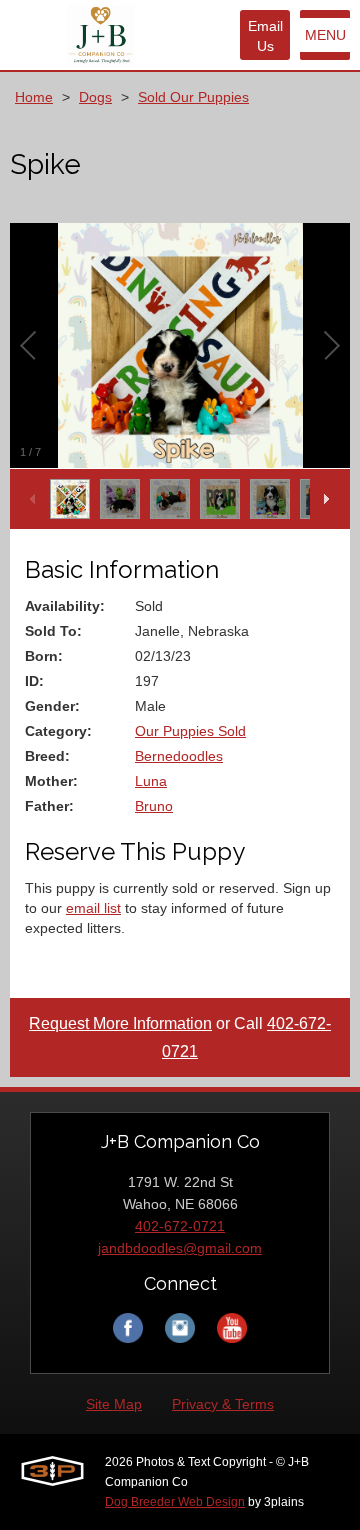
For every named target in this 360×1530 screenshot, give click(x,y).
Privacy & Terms (223, 1404)
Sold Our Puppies (193, 97)
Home (34, 97)
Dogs (95, 97)
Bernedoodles (179, 756)
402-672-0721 (180, 1226)
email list (93, 908)
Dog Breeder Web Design (175, 1502)
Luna (151, 781)
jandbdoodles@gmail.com (180, 1248)
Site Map (114, 1404)
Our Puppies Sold (190, 731)
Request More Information (120, 1023)
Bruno (154, 806)
